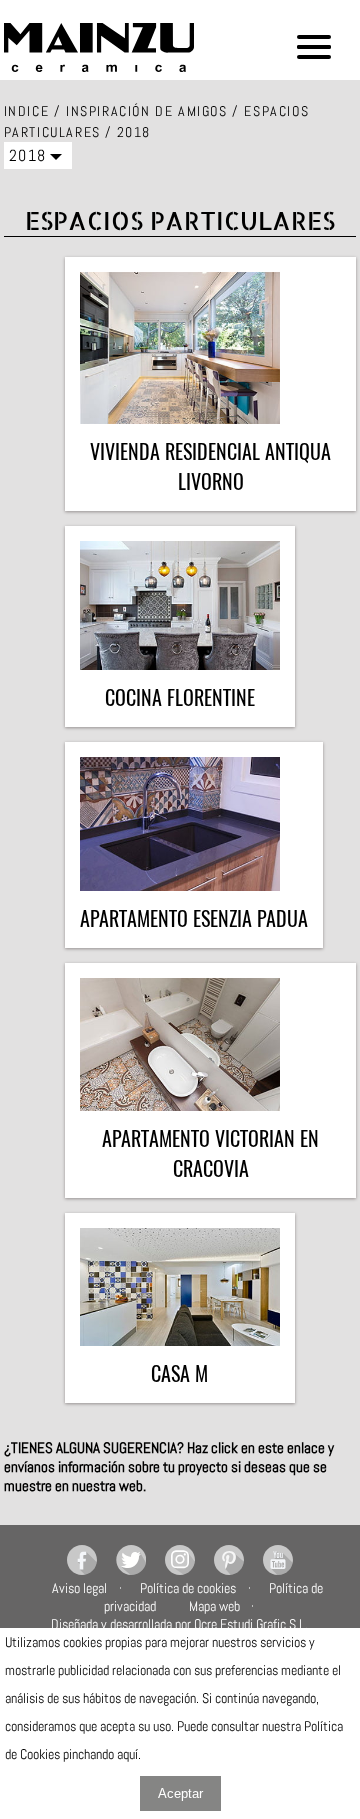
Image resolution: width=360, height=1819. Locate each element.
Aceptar (180, 1793)
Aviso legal (79, 1588)
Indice (27, 111)
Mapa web (214, 1606)
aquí (127, 1754)
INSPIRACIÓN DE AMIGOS (147, 111)
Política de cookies (188, 1588)
